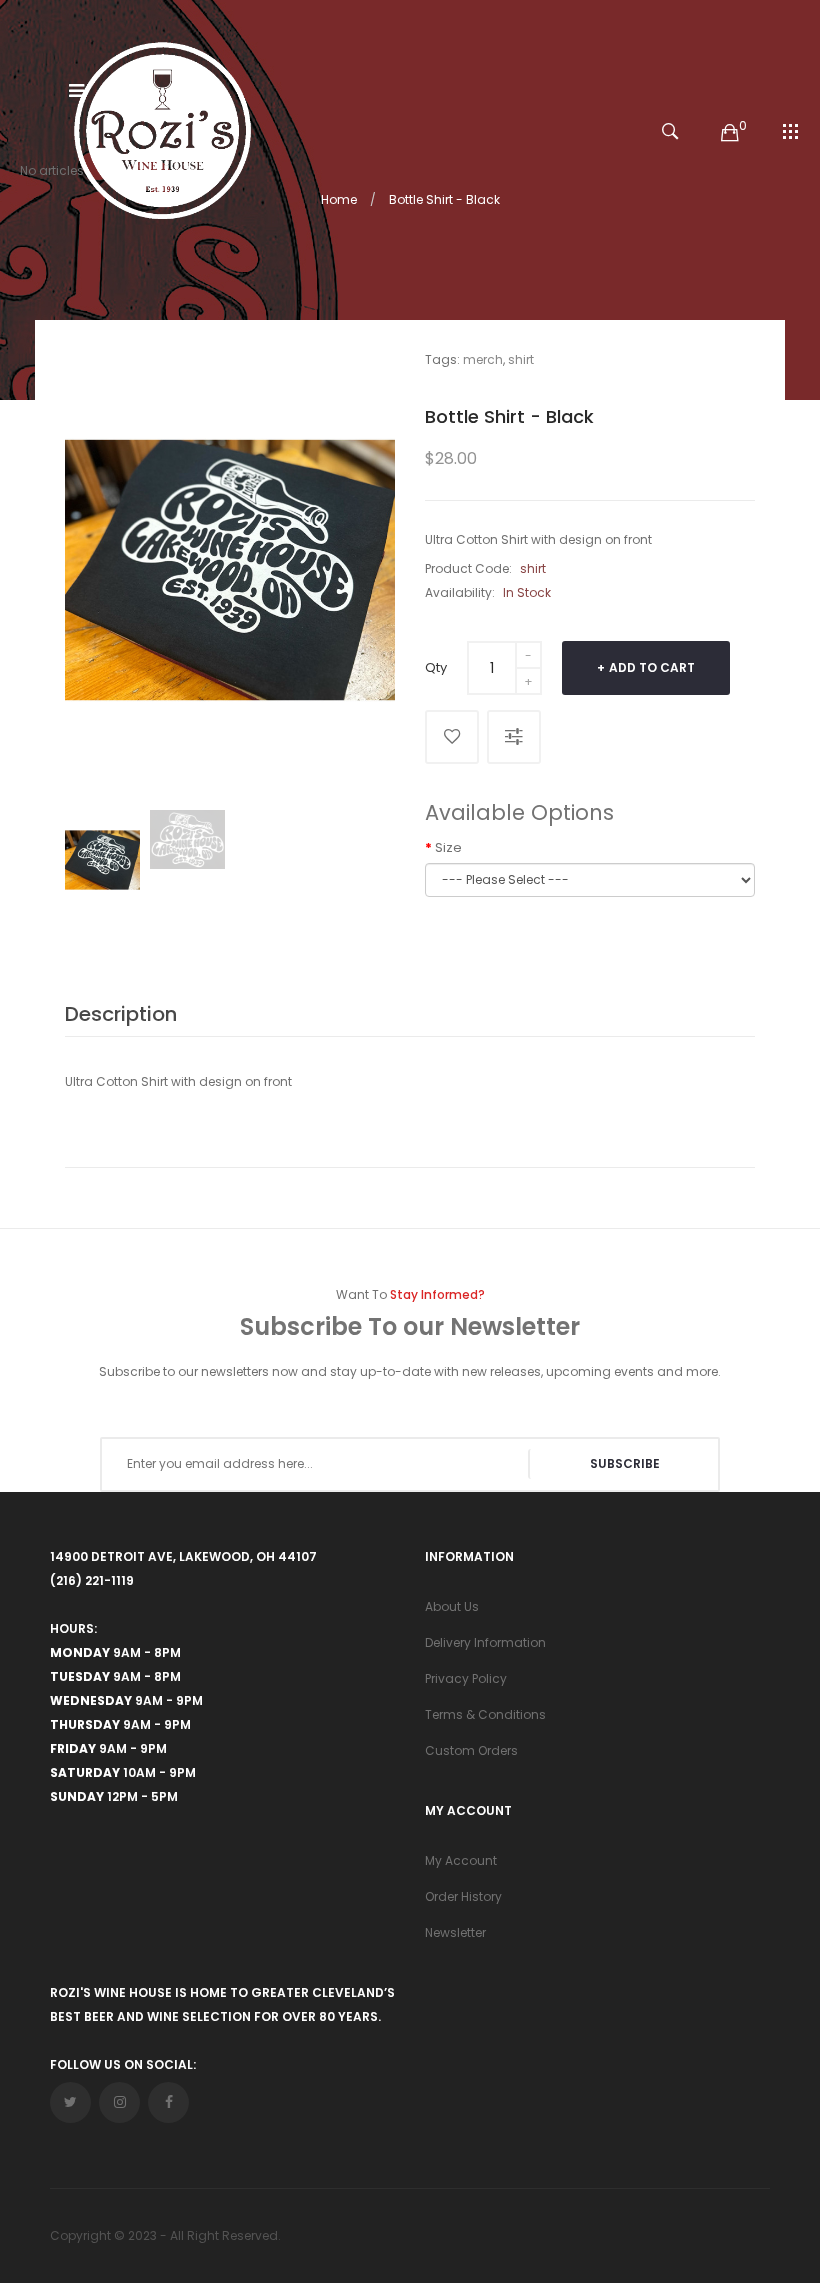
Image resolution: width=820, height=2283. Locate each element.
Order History (463, 1896)
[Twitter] (70, 2102)
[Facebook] (168, 2102)
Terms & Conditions (485, 1714)
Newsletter (455, 1932)
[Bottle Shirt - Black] (102, 860)
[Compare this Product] (514, 737)
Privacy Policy (466, 1678)
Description (121, 1014)
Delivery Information (485, 1642)
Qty (436, 667)
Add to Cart (652, 667)
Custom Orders (471, 1750)
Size (448, 847)
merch (483, 359)
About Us (452, 1606)
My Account (461, 1860)
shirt (521, 359)
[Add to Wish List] (452, 737)
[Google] (119, 2102)
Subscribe (625, 1463)
